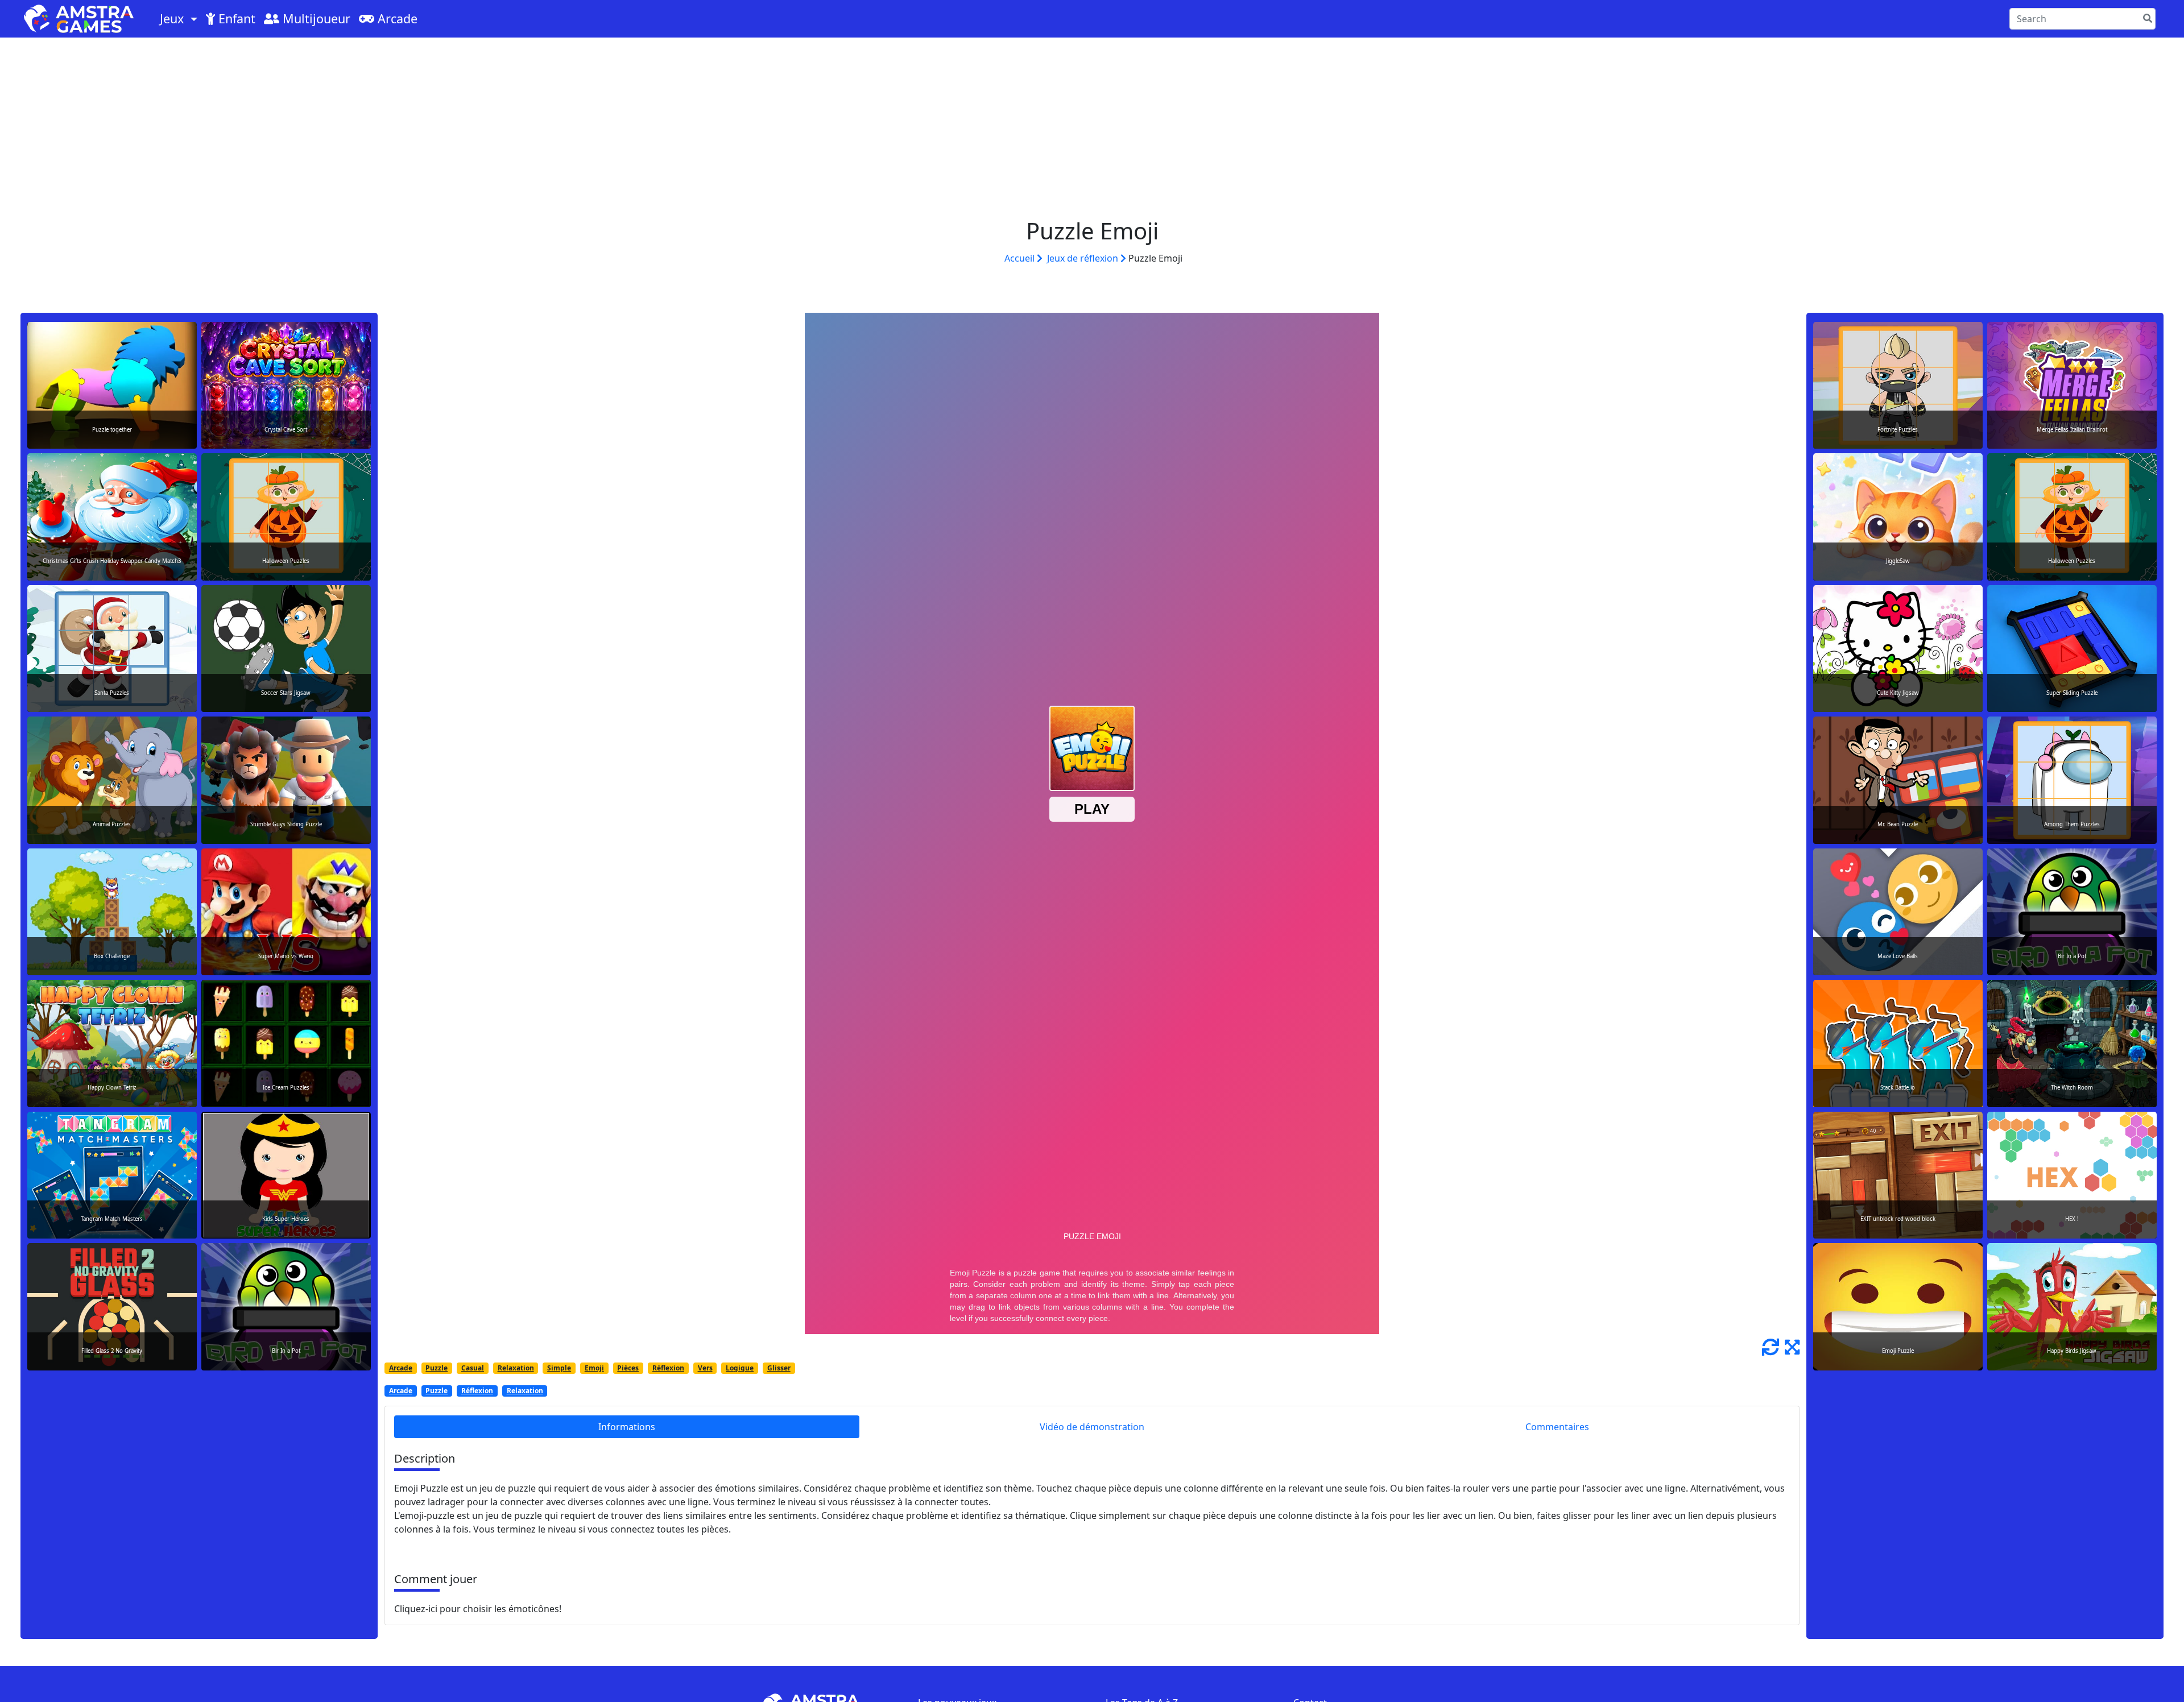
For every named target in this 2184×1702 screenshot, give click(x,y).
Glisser (779, 1368)
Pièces (628, 1368)
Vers (705, 1368)
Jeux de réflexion (1084, 258)
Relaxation (516, 1368)
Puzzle (437, 1368)
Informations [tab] (627, 1427)
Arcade (396, 18)
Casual (473, 1368)
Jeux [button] (173, 18)
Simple (559, 1368)
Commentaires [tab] (1557, 1427)
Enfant (235, 18)
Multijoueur (315, 18)
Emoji (594, 1368)
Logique (740, 1368)
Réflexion (668, 1368)
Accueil (1021, 258)
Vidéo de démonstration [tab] (1092, 1427)
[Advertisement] (1092, 123)
